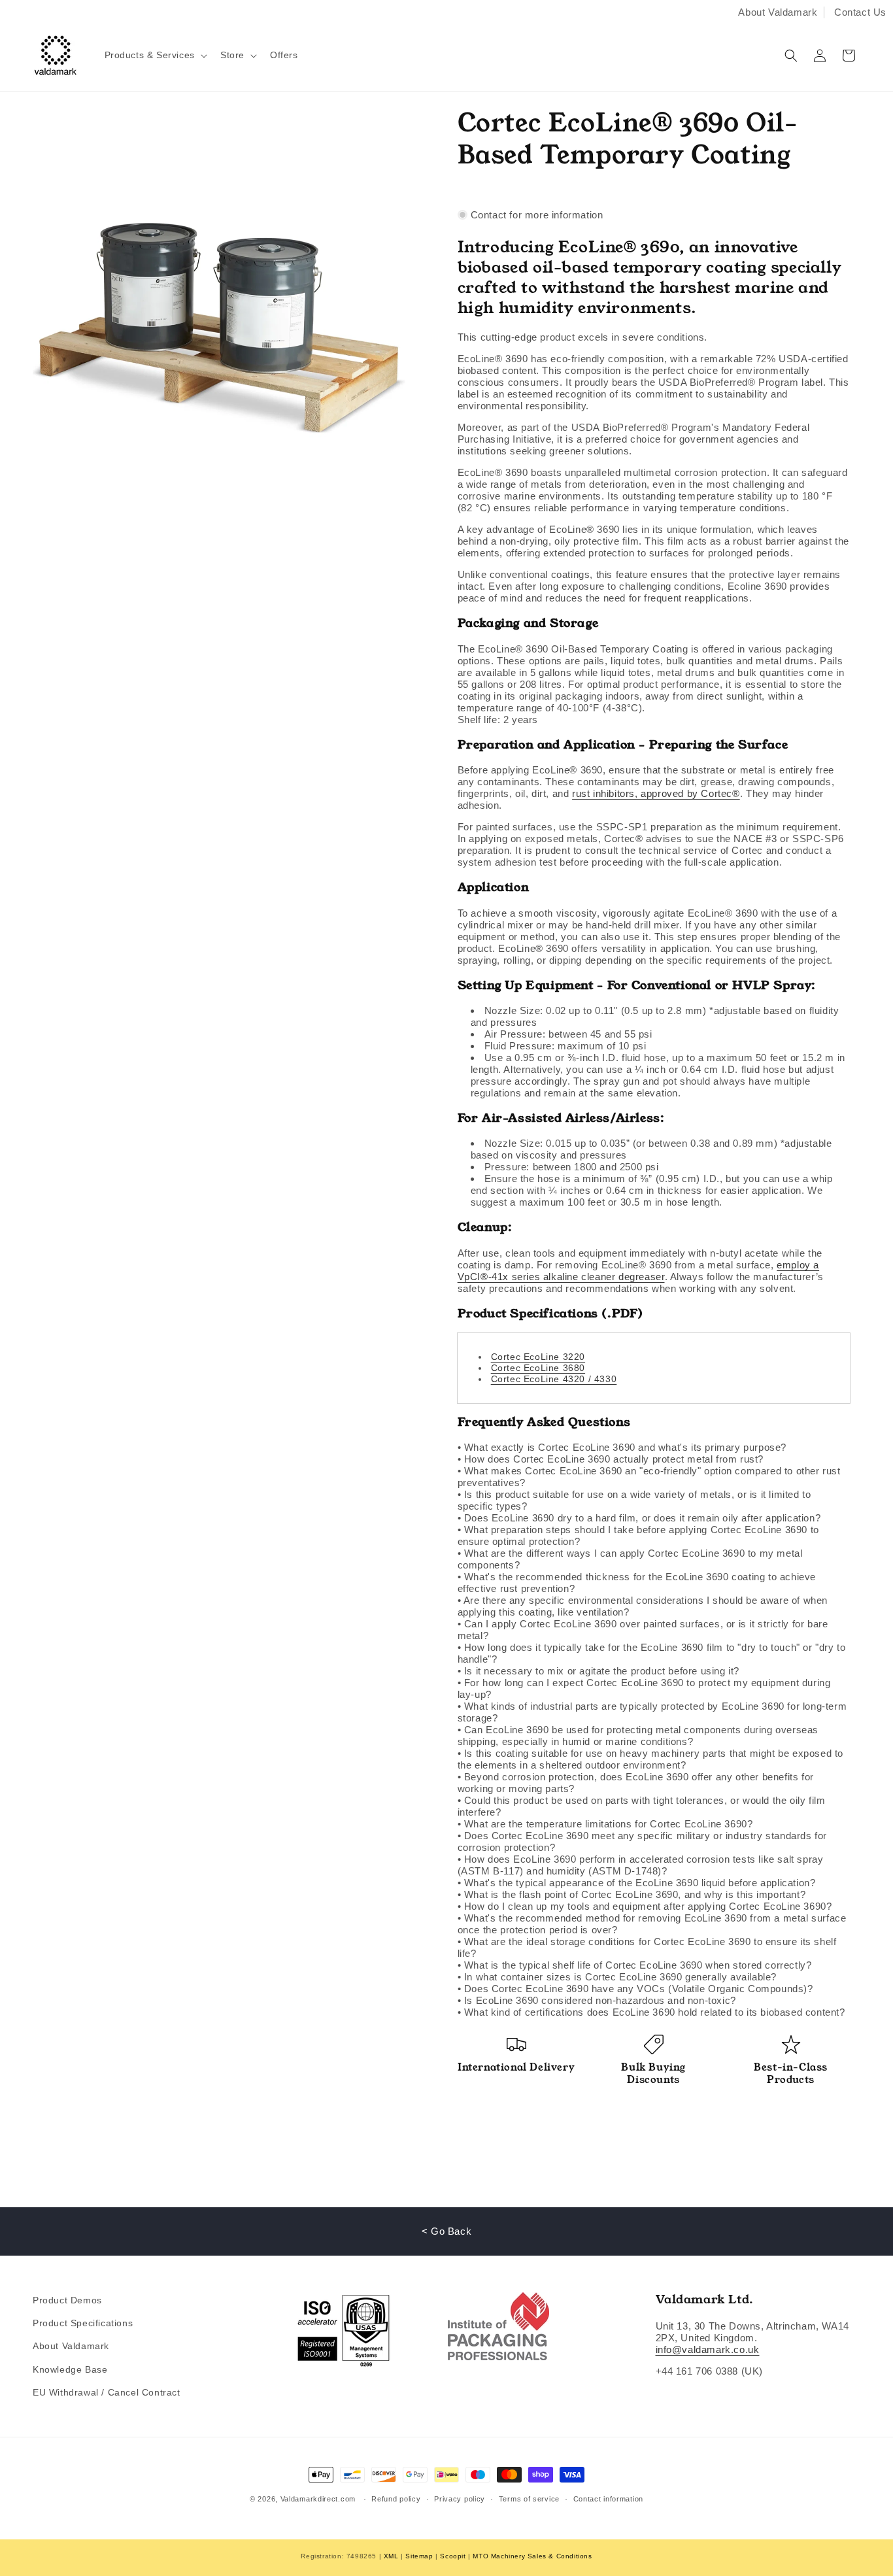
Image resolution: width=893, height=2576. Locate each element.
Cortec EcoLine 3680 (538, 1368)
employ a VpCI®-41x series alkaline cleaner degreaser (638, 1271)
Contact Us (860, 12)
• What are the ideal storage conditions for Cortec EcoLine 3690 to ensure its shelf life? (647, 1947)
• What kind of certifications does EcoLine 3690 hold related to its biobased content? (651, 2012)
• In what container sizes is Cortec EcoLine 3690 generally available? (617, 1977)
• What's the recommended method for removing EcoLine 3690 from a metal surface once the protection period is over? (652, 1924)
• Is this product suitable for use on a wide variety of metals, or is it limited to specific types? (634, 1500)
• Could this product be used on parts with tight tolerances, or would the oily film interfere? (642, 1806)
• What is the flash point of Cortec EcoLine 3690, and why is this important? (632, 1894)
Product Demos (67, 2300)
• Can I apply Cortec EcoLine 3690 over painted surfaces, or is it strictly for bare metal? (643, 1630)
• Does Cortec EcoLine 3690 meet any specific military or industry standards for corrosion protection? (642, 1841)
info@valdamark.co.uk (708, 2349)
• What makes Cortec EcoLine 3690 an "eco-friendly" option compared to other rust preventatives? (649, 1477)
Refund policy (396, 2499)
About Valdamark (778, 12)
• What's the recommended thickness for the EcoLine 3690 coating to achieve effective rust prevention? (637, 1583)
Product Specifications (83, 2323)
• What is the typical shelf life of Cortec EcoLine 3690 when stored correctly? (635, 1965)
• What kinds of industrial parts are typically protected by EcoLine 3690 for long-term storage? (652, 1712)
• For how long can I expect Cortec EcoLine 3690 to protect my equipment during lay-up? (644, 1688)
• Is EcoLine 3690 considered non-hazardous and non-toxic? (597, 2000)
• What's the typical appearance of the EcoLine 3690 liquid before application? (637, 1883)
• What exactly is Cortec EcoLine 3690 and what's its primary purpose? (622, 1447)
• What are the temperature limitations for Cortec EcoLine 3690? (605, 1824)
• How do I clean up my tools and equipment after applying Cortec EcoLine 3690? (645, 1906)
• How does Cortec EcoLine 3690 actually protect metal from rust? (611, 1459)
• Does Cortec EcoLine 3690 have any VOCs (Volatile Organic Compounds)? (635, 1989)
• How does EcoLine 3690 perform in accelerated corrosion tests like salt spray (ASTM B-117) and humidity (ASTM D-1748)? (641, 1865)
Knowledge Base (70, 2369)
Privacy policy (460, 2499)
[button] (155, 55)
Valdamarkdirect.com (318, 2499)
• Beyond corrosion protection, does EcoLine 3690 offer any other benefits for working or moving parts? (636, 1783)
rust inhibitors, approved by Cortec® (656, 793)
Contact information (608, 2499)
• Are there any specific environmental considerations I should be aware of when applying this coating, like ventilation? (643, 1606)
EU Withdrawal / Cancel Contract (107, 2392)
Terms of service (529, 2499)
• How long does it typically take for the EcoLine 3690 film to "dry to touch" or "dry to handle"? (652, 1653)
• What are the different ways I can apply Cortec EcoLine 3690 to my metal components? (630, 1559)
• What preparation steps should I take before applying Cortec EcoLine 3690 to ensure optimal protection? (638, 1535)
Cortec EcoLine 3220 (538, 1357)
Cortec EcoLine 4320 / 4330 (554, 1379)
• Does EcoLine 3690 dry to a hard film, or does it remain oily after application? (639, 1518)
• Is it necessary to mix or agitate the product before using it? (598, 1671)
